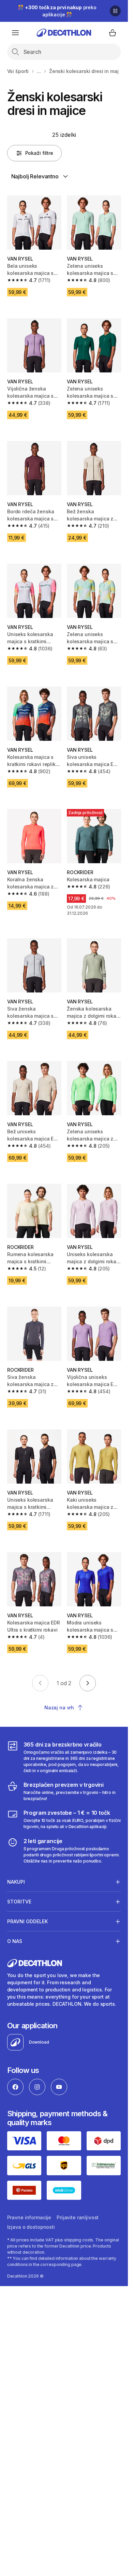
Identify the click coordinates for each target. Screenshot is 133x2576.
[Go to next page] (88, 1683)
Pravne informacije (29, 2217)
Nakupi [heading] (16, 1882)
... (39, 71)
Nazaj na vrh (59, 1707)
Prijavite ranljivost (78, 2217)
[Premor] (115, 11)
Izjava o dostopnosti (31, 2227)
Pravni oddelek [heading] (27, 1921)
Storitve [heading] (19, 1902)
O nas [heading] (15, 1941)
